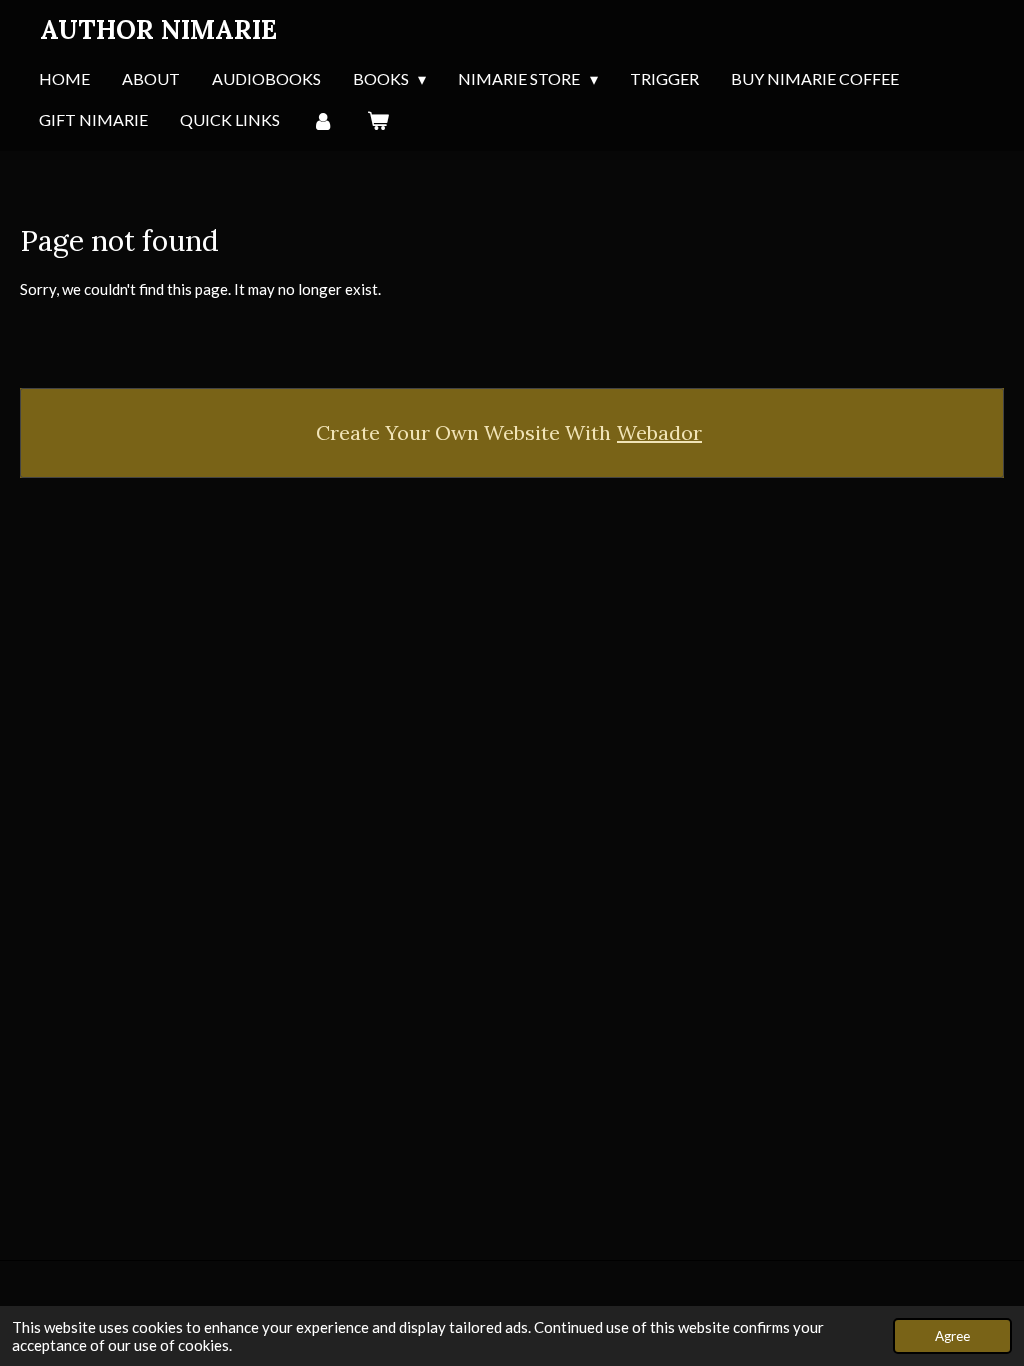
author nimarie (158, 29)
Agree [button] (952, 1336)
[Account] (323, 121)
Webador (659, 432)
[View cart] (377, 121)
